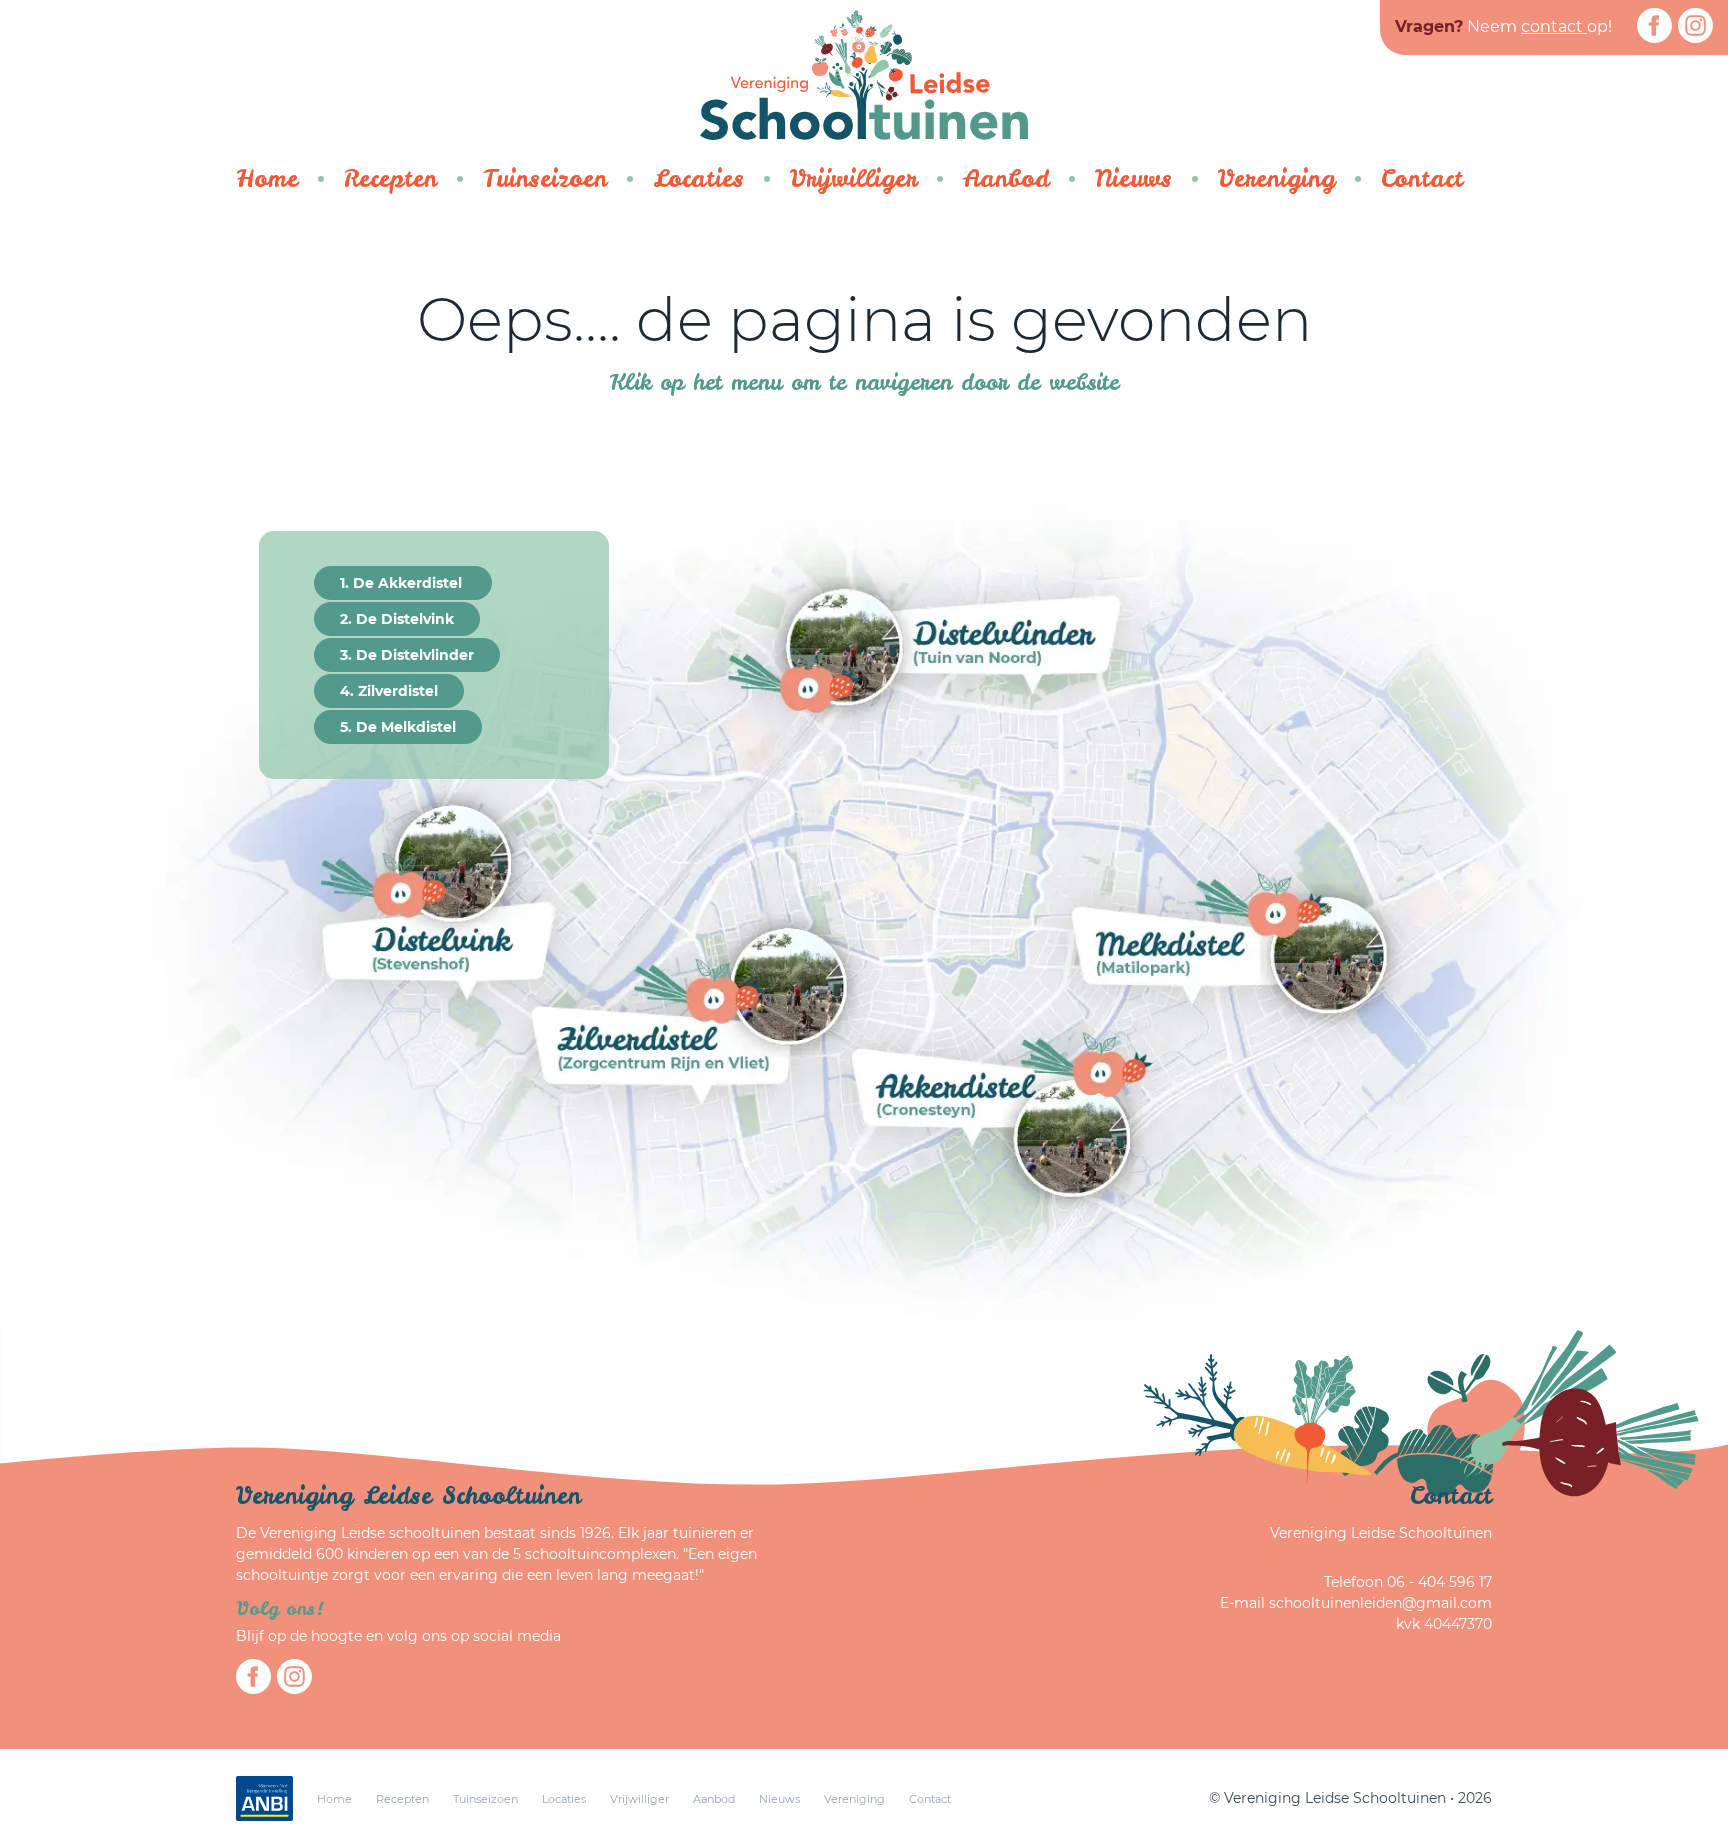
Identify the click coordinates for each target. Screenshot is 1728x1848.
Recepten (390, 178)
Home (267, 178)
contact (1554, 26)
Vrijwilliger (853, 178)
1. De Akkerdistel (403, 583)
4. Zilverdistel (389, 691)
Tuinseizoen (545, 178)
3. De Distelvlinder (407, 655)
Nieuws (1133, 178)
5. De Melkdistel (398, 727)
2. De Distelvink (397, 619)
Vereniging (1276, 178)
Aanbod (1006, 178)
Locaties (698, 178)
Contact (1422, 178)
